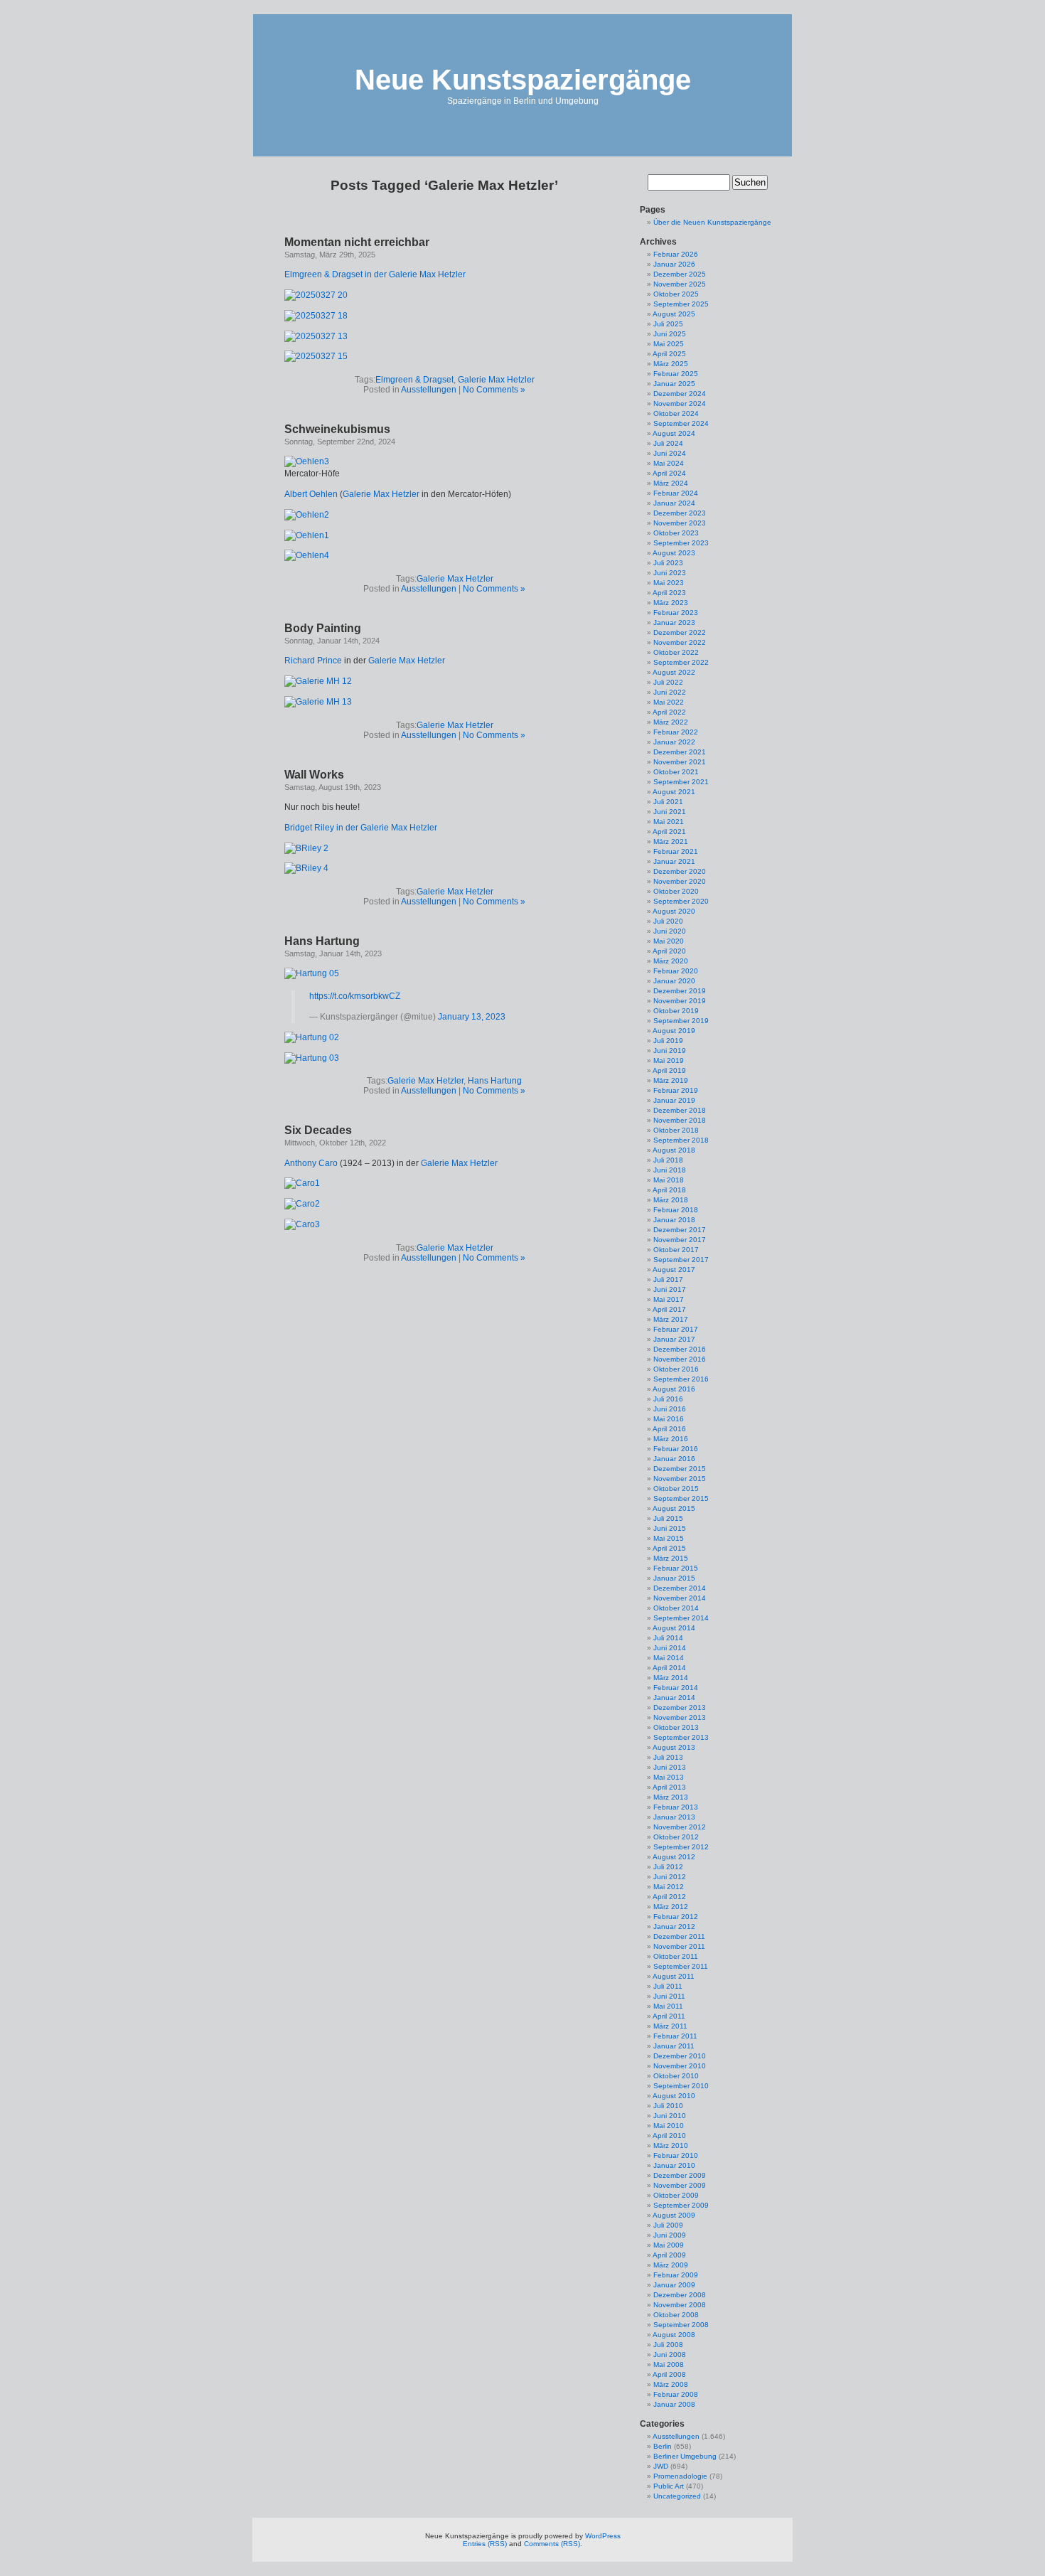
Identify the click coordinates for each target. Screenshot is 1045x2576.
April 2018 (669, 1190)
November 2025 (680, 284)
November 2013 (680, 1717)
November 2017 (680, 1240)
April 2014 (669, 1668)
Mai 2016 (669, 1419)
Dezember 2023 (680, 513)
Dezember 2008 (680, 2295)
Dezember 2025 (680, 274)
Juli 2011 (668, 1986)
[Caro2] (302, 1204)
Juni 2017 (670, 1289)
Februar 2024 (676, 493)
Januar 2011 (674, 2046)
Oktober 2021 (676, 772)
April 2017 (669, 1309)
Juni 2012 (670, 1877)
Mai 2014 (669, 1658)
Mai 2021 (669, 822)
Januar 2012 (674, 1926)
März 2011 (670, 2026)
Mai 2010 (669, 2126)
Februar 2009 (676, 2275)
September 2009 (681, 2205)
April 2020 (669, 951)
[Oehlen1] (307, 535)
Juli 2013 (668, 1757)
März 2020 (671, 961)
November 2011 (679, 1946)
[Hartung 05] (312, 973)
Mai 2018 (669, 1180)
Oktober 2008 (676, 2315)
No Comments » (494, 390)
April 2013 (669, 1787)
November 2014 (680, 1598)
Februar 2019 (676, 1090)
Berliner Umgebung (685, 2456)
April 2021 (669, 832)
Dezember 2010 (680, 2056)
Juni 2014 (670, 1648)
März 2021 (671, 841)
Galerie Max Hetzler (496, 380)
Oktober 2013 (676, 1727)
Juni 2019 (670, 1051)
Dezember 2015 (680, 1469)
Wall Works (314, 775)
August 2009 (674, 2215)
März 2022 (671, 722)
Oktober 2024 (676, 413)
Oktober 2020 (676, 891)
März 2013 (671, 1797)
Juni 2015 (670, 1528)
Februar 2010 (676, 2155)
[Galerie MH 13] (318, 702)
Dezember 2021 (680, 752)
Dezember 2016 (680, 1349)
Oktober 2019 (676, 1011)
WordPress (603, 2536)
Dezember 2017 (680, 1230)
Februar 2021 (676, 851)
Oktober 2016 (676, 1369)
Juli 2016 (668, 1399)
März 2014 (671, 1678)
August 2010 (674, 2096)
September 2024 (681, 423)
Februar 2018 (676, 1210)
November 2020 (680, 881)
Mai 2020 (669, 941)
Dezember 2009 (680, 2175)
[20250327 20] (316, 295)
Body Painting (323, 628)
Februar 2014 (676, 1688)
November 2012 (680, 1827)
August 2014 (674, 1628)
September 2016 (681, 1379)
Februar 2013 (676, 1807)
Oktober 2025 (676, 294)
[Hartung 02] (312, 1037)
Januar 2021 (674, 861)
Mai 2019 (669, 1060)
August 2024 (674, 433)
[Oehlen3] (307, 461)
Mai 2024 (669, 463)
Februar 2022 (676, 732)
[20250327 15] (316, 356)
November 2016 (680, 1359)
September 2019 (681, 1021)
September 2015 (681, 1498)
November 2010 (680, 2066)
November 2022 (680, 642)
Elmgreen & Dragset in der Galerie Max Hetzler (375, 274)
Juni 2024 (670, 453)
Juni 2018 (670, 1170)
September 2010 (681, 2086)
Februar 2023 (676, 613)
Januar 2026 (674, 264)
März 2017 (671, 1319)
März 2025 (671, 364)
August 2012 (674, 1857)
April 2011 (669, 2016)
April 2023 (669, 593)
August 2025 (674, 314)
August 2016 (674, 1389)
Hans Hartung (322, 941)
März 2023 (671, 603)
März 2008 (671, 2384)
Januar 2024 (674, 503)
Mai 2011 (668, 2006)
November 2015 (680, 1479)
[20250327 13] (316, 336)
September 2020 (681, 901)
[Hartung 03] (312, 1058)
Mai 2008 (669, 2364)
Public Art (669, 2486)
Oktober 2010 (676, 2076)
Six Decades (318, 1130)
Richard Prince (313, 661)
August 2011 (674, 1976)
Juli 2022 (668, 682)
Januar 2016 (674, 1459)
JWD (661, 2466)
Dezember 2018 (680, 1110)
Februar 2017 (676, 1329)
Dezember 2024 (680, 394)
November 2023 (680, 523)
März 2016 (671, 1439)
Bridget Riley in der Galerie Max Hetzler (361, 828)
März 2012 (671, 1907)
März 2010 (671, 2145)
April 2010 (669, 2136)
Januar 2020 (674, 981)
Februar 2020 (676, 971)
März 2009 (671, 2265)
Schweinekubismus (337, 429)
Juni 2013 (670, 1767)
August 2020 (674, 911)
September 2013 (681, 1737)
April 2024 (669, 473)
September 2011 (681, 1966)
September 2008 (681, 2325)
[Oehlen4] (307, 555)
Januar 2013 (674, 1817)
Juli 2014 (668, 1638)
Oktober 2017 (676, 1250)
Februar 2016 (676, 1449)
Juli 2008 (668, 2345)
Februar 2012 (676, 1917)
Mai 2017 (669, 1299)
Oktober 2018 (676, 1130)
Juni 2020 (670, 931)
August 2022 (674, 672)
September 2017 (681, 1260)
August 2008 (674, 2335)
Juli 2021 (668, 802)
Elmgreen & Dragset (414, 380)
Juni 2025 (670, 334)
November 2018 (680, 1120)
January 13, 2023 (472, 1017)
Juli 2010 (668, 2106)
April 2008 (669, 2374)
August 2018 (674, 1150)
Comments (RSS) (552, 2544)
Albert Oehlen (311, 494)
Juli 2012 (668, 1867)
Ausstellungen (429, 390)
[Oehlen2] (307, 515)
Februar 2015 (676, 1568)
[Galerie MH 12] (318, 681)
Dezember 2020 (680, 871)
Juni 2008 (670, 2355)
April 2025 (669, 354)
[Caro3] (302, 1224)
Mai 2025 (669, 344)
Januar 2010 (674, 2165)
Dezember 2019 (680, 991)
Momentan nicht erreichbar (357, 242)
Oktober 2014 (676, 1608)
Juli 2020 (668, 921)
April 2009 (669, 2255)
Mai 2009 (669, 2245)
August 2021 (674, 792)
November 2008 (680, 2305)
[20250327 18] (316, 316)
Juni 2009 (670, 2235)
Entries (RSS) (485, 2544)
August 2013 (674, 1747)
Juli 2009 (668, 2225)
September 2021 (681, 782)
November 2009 (680, 2185)
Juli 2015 (668, 1518)
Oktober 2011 (676, 1956)
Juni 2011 (669, 1996)
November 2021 (680, 762)
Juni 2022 (670, 692)
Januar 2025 (674, 384)
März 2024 (671, 483)
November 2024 (680, 403)
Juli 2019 (668, 1041)
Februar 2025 (676, 374)
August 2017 (674, 1270)
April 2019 (669, 1070)
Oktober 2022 (676, 652)
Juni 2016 (670, 1409)
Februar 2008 (676, 2394)
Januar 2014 (674, 1698)
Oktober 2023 (676, 533)
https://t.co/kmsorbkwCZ (355, 996)
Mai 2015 (669, 1538)
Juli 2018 (668, 1160)
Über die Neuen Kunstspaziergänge (712, 222)
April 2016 (669, 1429)
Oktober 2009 (676, 2195)
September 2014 (681, 1618)
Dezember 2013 (680, 1707)
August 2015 (674, 1508)
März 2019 (671, 1080)
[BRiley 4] (306, 868)
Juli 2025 (668, 324)
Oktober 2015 (676, 1489)
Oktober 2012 (676, 1837)
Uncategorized (677, 2496)
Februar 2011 (675, 2036)
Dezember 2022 (680, 632)
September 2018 (681, 1140)
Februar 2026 (676, 254)
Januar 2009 (674, 2285)
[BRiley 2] (306, 848)
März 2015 (671, 1558)
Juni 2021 (670, 812)
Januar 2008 (674, 2404)
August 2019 (674, 1031)
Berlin (663, 2446)
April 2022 (669, 712)
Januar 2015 (674, 1578)
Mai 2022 (669, 702)
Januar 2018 (674, 1220)
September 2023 (681, 543)
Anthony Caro (311, 1163)
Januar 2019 (674, 1100)
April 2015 (669, 1548)
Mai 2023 (669, 583)
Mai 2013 (669, 1777)
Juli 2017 (668, 1279)
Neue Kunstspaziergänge (523, 80)
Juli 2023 (668, 563)
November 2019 (680, 1001)
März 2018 (671, 1200)
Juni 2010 (670, 2116)
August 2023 (674, 553)
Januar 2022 (674, 742)
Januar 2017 (674, 1339)
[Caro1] (302, 1183)
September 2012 (681, 1847)
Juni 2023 (670, 573)
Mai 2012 (669, 1887)
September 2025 (681, 304)
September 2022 (681, 662)
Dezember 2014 (680, 1588)
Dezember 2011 (679, 1936)
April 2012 (669, 1897)
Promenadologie (680, 2476)
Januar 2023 (674, 622)
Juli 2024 (668, 443)
